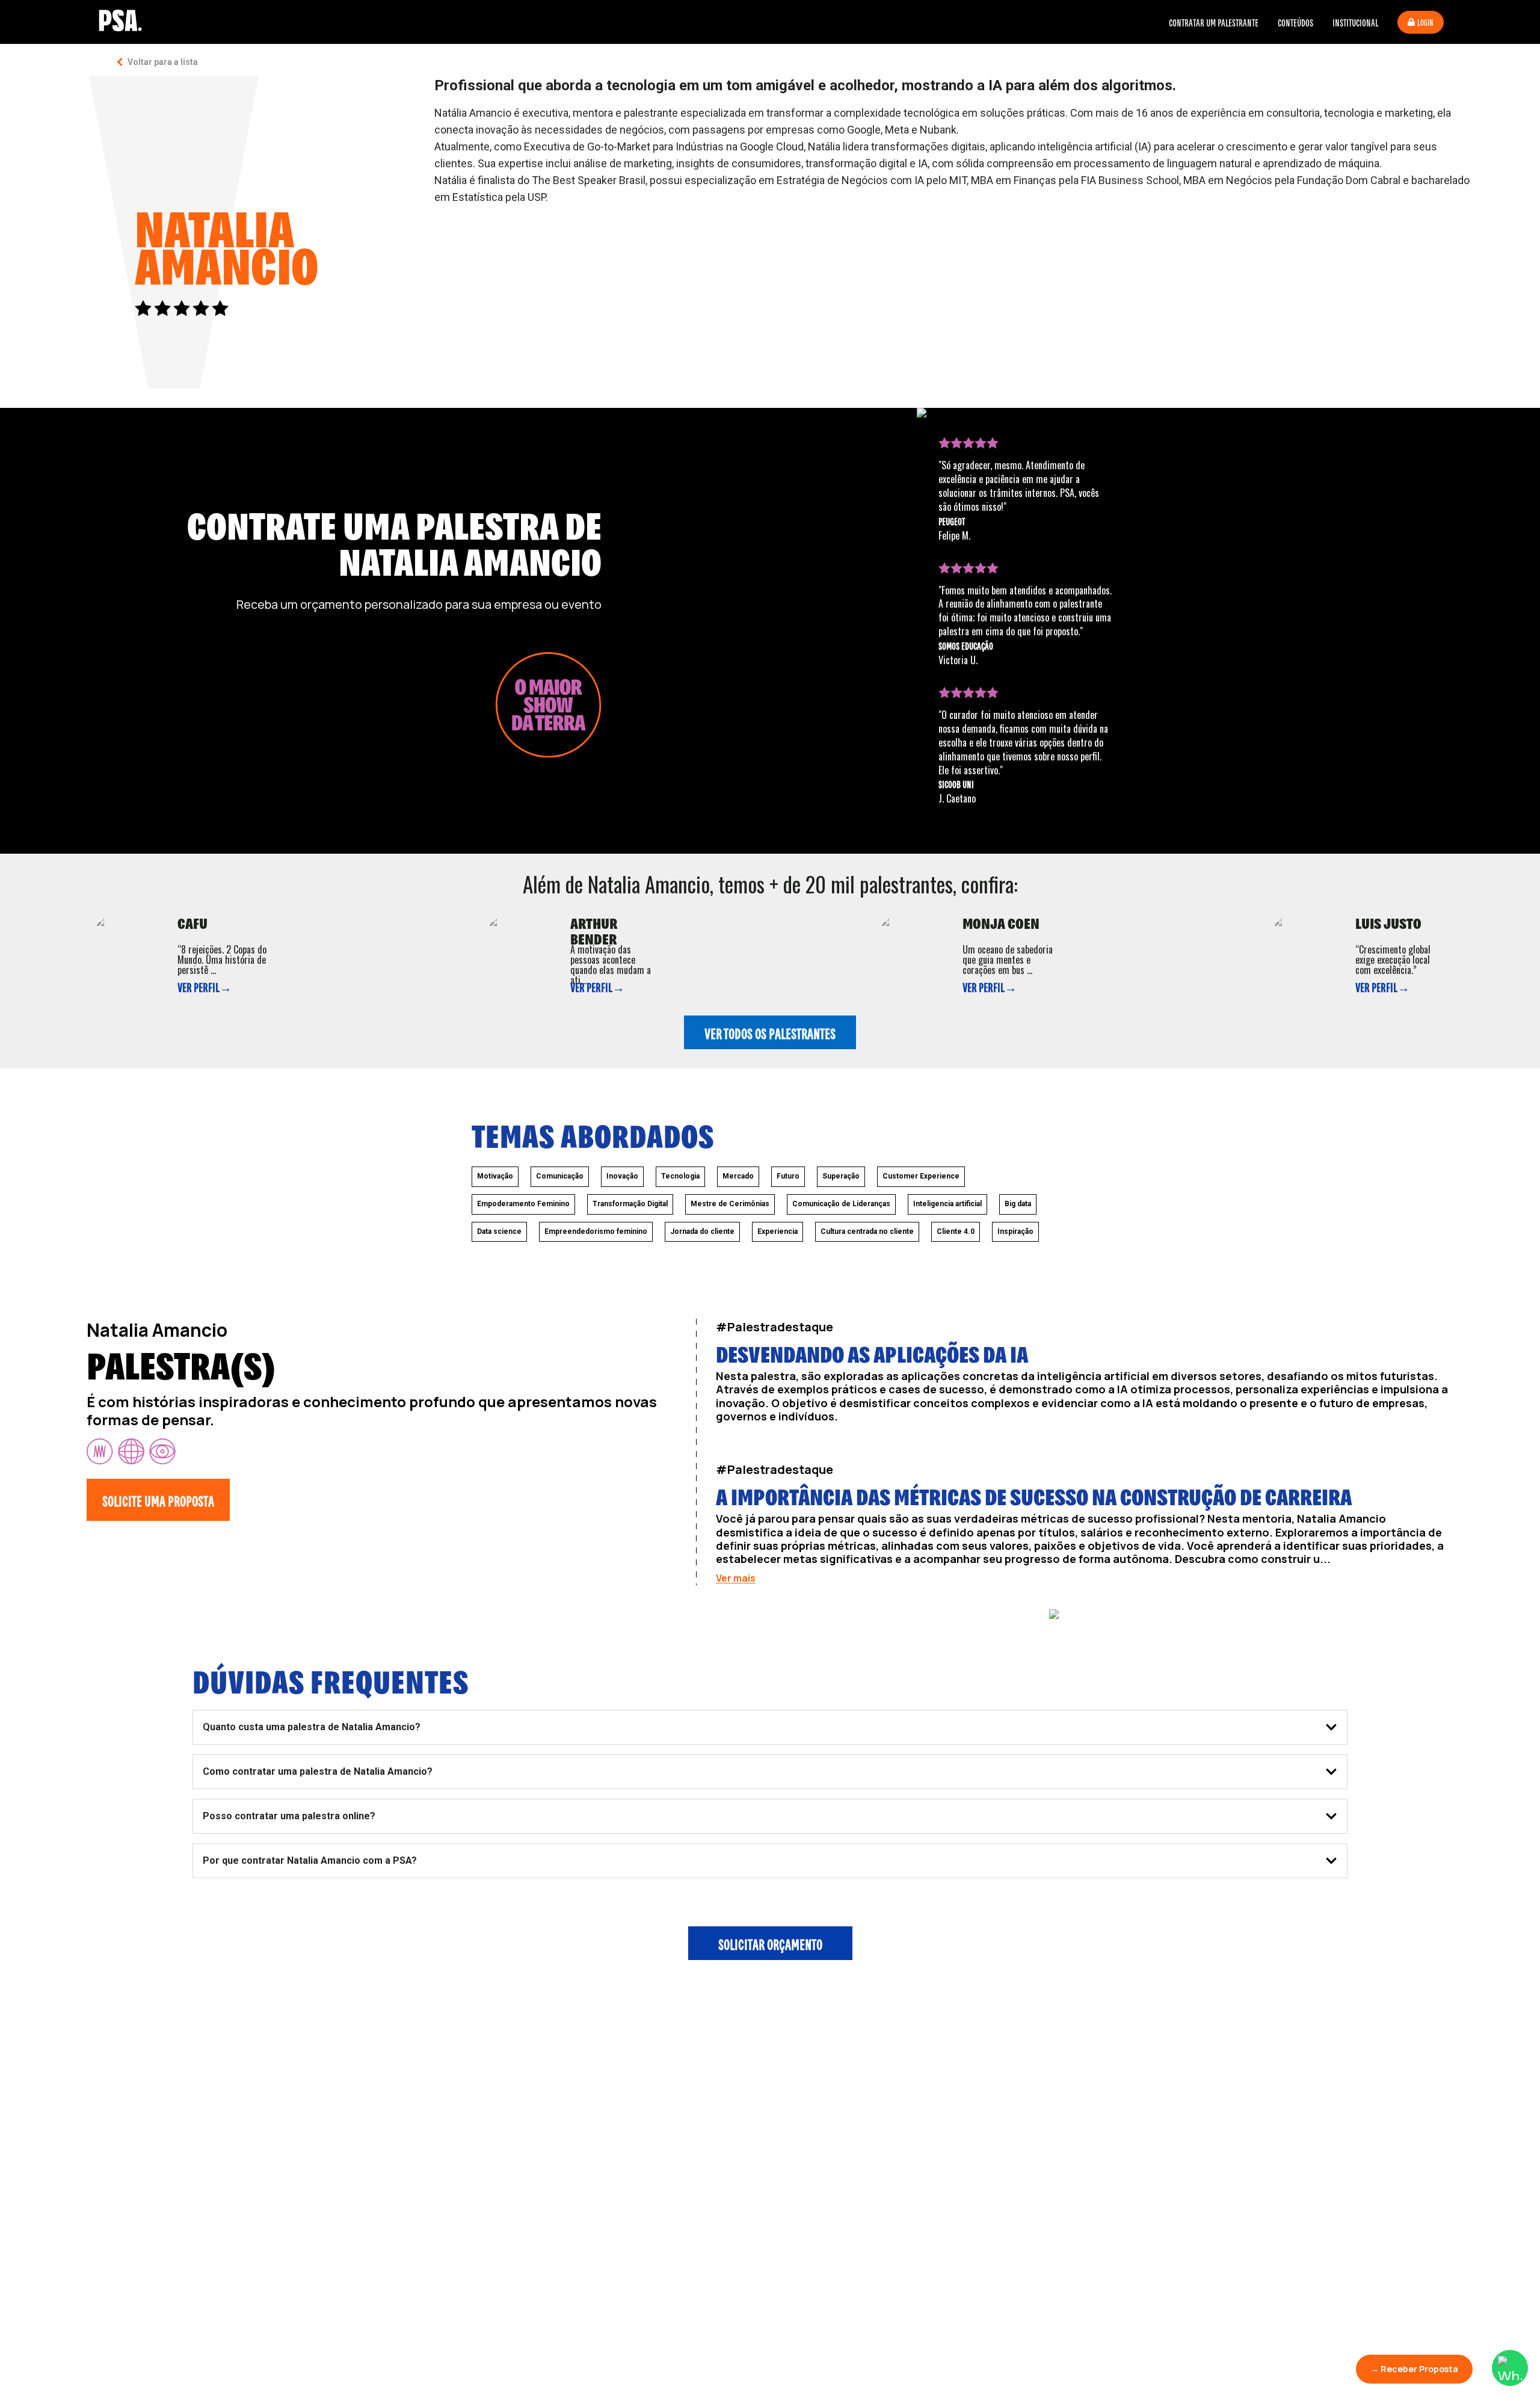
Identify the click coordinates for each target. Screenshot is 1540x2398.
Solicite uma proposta (158, 1500)
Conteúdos (1295, 22)
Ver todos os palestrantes (770, 1032)
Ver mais (736, 1578)
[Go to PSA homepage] (120, 20)
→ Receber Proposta (1414, 2369)
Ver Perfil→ (205, 987)
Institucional (1355, 22)
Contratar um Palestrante (1214, 22)
